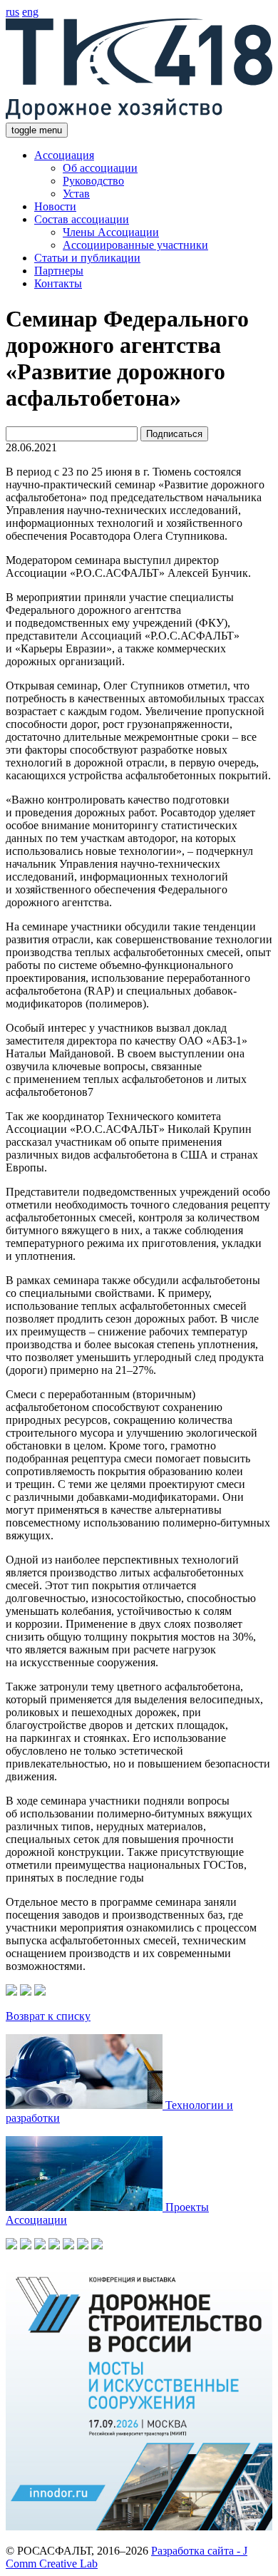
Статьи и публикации (87, 258)
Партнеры (59, 271)
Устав (76, 194)
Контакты (58, 283)
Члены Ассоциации (111, 232)
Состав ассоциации (82, 219)
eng (30, 12)
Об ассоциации (100, 168)
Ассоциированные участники (135, 245)
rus (12, 12)
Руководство (93, 181)
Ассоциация (64, 155)
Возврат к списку (48, 2016)
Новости (55, 206)
